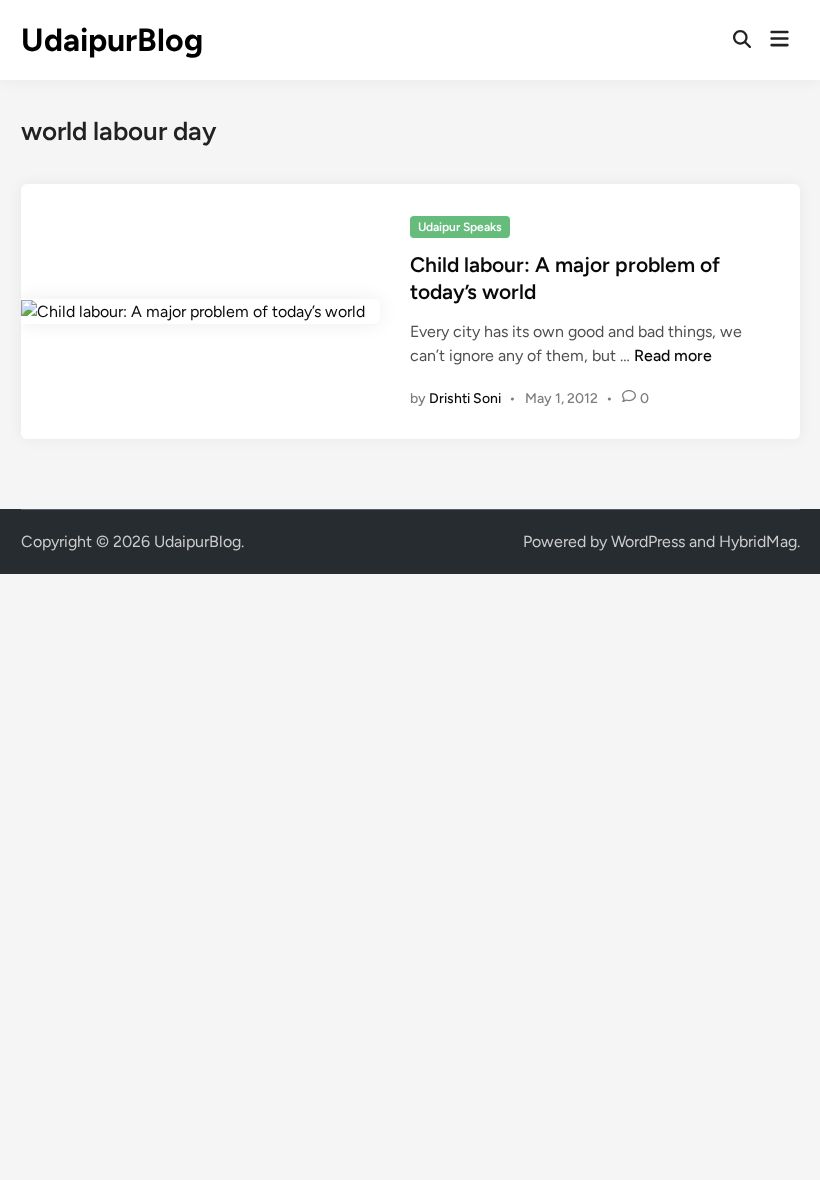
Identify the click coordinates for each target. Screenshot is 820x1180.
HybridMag (758, 541)
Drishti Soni (465, 398)
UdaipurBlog (112, 40)
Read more (673, 355)
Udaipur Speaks (460, 227)
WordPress (648, 541)
